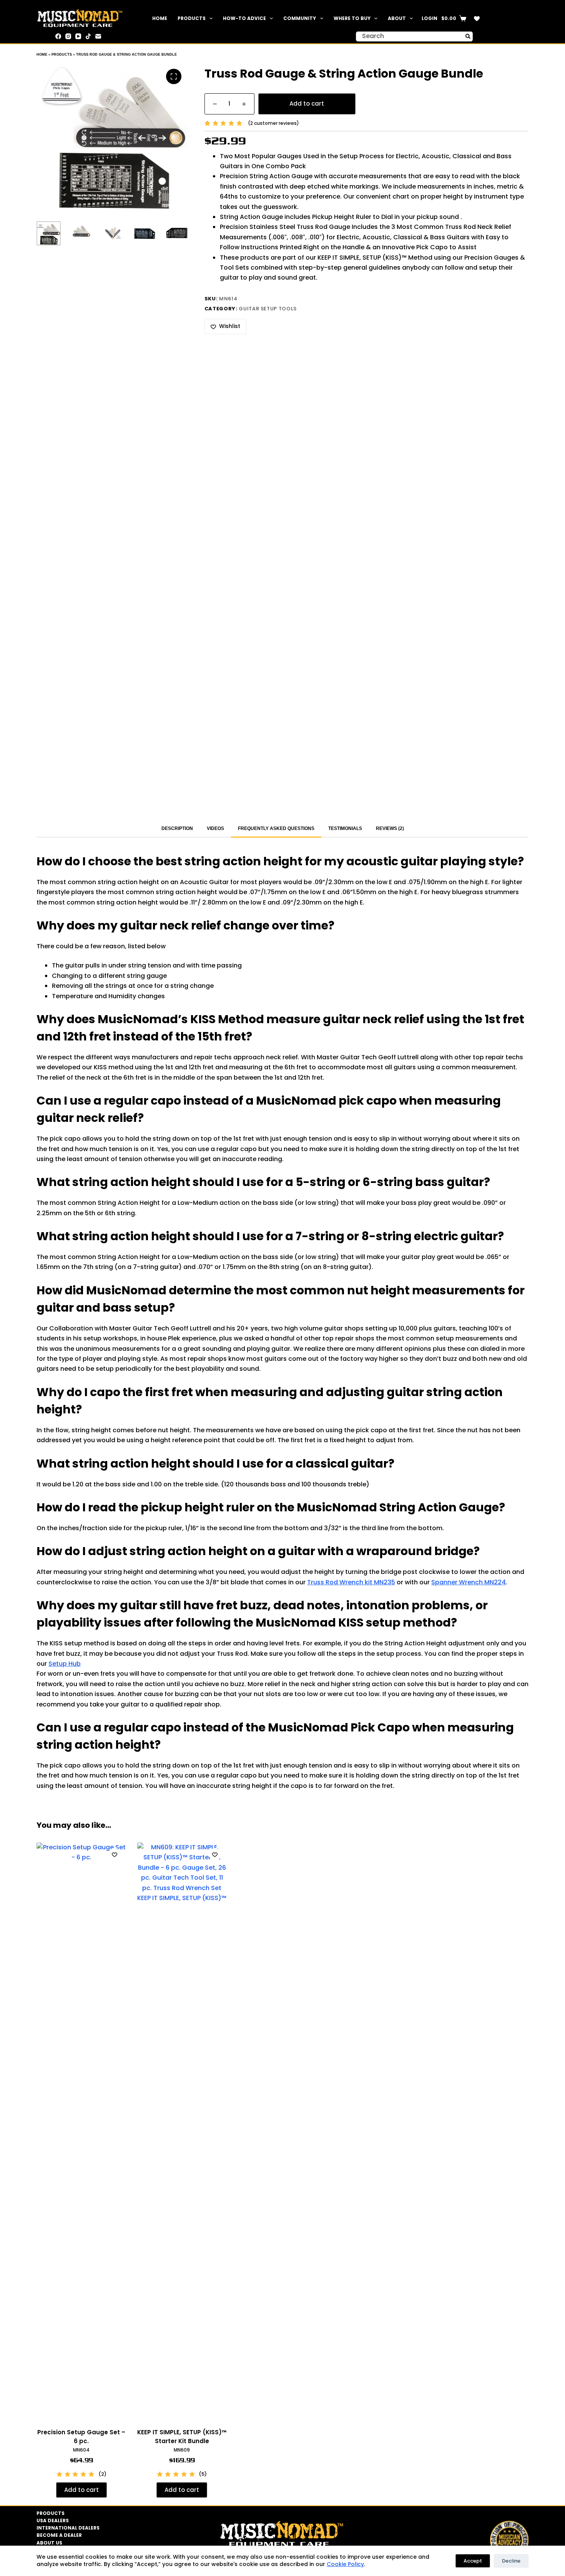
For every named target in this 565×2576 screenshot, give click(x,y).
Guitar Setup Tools (268, 309)
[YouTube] (78, 36)
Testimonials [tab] (345, 828)
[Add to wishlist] (115, 1854)
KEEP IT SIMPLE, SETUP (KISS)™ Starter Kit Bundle (182, 2437)
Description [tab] (177, 828)
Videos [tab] (215, 828)
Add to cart (307, 104)
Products (192, 18)
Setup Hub (65, 1664)
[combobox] (410, 36)
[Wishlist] (477, 19)
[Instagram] (68, 36)
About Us (49, 2543)
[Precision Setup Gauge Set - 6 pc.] (81, 2130)
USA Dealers (53, 2521)
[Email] (98, 36)
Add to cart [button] (81, 2490)
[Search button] (468, 36)
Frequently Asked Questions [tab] (276, 828)
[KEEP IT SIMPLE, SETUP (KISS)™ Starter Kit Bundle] (182, 2130)
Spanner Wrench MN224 (469, 1582)
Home (160, 18)
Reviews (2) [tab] (390, 828)
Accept (473, 2561)
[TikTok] (88, 36)
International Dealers (68, 2528)
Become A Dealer (59, 2535)
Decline (511, 2561)
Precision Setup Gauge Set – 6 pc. (81, 2437)
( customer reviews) (273, 123)
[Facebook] (58, 36)
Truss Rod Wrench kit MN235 (351, 1582)
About (397, 18)
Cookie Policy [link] (345, 2564)
